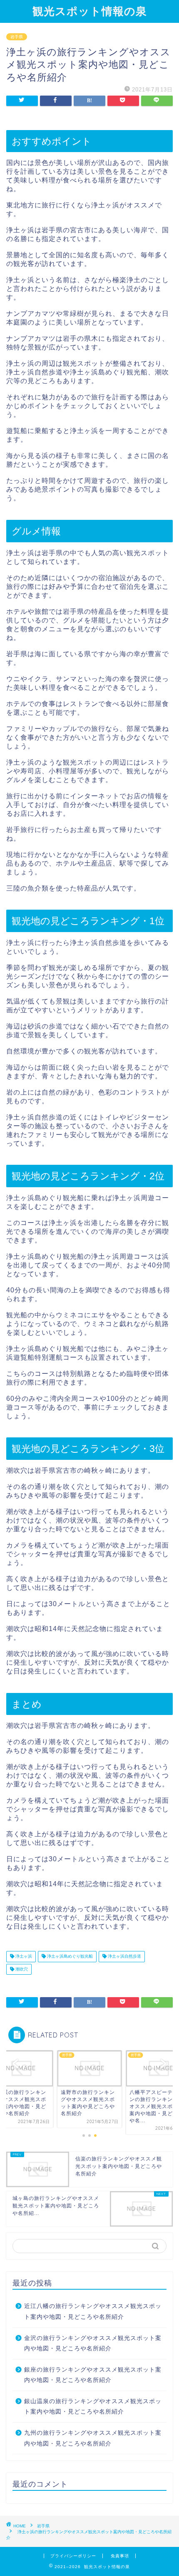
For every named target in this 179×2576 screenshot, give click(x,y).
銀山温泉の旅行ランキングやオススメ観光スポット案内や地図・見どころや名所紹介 (93, 2407)
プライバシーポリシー (73, 2556)
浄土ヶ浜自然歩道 (124, 1957)
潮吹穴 (21, 1969)
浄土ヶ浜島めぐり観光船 (69, 1957)
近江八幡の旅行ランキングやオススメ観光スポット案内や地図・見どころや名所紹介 (93, 2312)
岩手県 (17, 37)
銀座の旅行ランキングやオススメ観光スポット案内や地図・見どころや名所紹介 (93, 2375)
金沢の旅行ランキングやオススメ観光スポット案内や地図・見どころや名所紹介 (93, 2343)
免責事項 (120, 2556)
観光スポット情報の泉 (90, 11)
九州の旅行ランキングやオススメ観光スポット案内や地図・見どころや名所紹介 (93, 2438)
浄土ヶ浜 (23, 1957)
